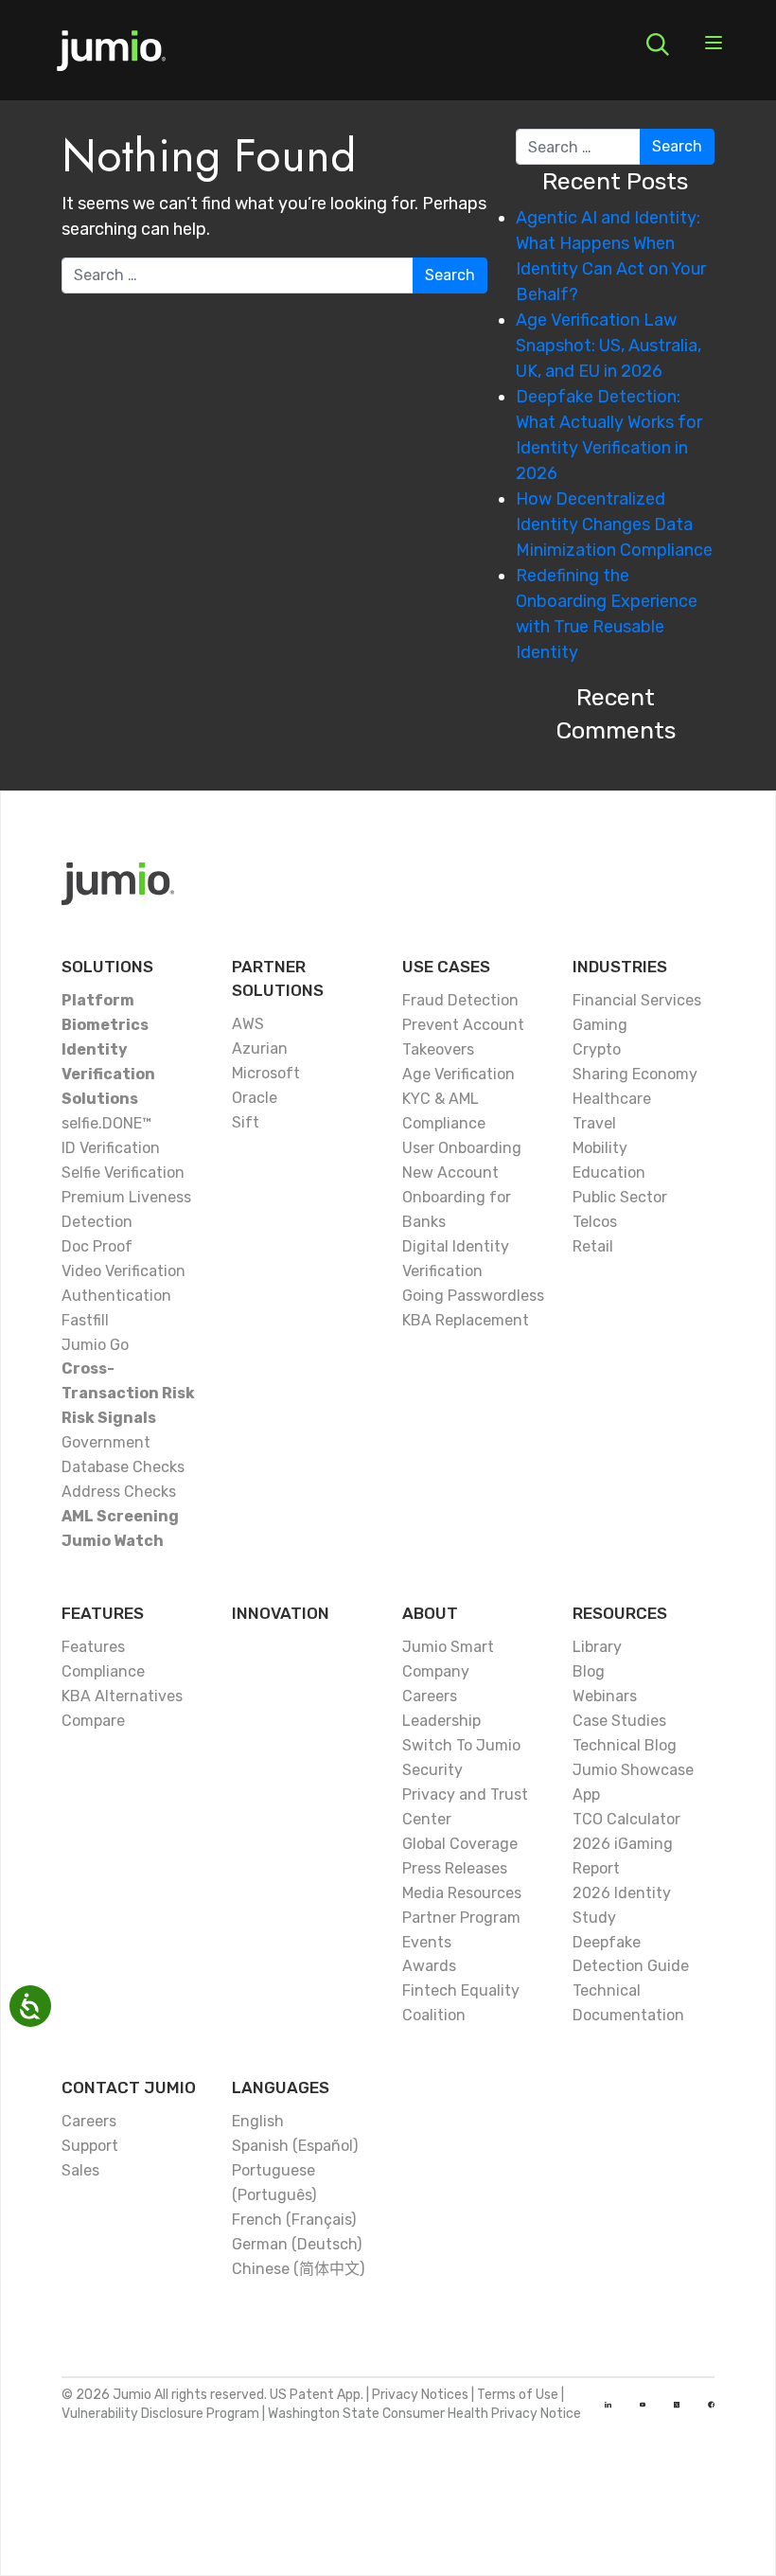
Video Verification (123, 1271)
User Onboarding (462, 1148)
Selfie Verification (123, 1173)
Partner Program (461, 1918)
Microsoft (266, 1073)
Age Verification (459, 1074)
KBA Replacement (466, 1320)
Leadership (441, 1721)
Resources (620, 1613)
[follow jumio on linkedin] (608, 2405)
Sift (246, 1122)
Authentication (116, 1296)
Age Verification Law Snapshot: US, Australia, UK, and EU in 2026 (608, 346)
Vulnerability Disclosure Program (160, 2414)
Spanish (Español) (295, 2146)
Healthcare (612, 1099)
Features (103, 1613)
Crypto (597, 1049)
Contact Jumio (129, 2087)
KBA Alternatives (122, 1696)
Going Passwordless (473, 1296)
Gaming (600, 1025)
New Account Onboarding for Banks (457, 1197)
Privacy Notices (420, 2395)
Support (90, 2146)
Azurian (260, 1048)
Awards (429, 1966)
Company (436, 1671)
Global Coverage (460, 1844)
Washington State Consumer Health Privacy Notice (424, 2414)
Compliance (103, 1671)
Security (432, 1770)
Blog (589, 1671)
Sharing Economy (635, 1074)
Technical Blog (625, 1745)
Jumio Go (95, 1345)
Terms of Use (518, 2395)
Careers (430, 1696)
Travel (594, 1123)
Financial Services (637, 1000)
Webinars (605, 1696)
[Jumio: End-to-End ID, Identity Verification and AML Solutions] (111, 57)
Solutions (107, 967)
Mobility (600, 1148)
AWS (248, 1024)
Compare (93, 1721)
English (258, 2121)
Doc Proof (97, 1246)
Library (597, 1647)
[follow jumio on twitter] (677, 2405)
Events (427, 1942)
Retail (593, 1246)
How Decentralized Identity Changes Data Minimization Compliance (614, 524)
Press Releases (455, 1868)
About (430, 1613)
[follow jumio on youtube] (643, 2405)
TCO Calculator (626, 1819)
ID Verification (111, 1148)
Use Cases (446, 967)
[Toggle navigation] (714, 44)
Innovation (281, 1613)
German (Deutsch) (297, 2244)
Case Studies (619, 1721)
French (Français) (294, 2220)
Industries (620, 967)
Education (609, 1173)
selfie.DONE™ (106, 1123)
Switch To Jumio (461, 1745)
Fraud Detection (460, 1000)
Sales (80, 2170)
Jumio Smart (448, 1647)
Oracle (255, 1098)
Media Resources (462, 1893)
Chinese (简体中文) (298, 2269)
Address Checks (119, 1492)
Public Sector (620, 1197)
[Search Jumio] (658, 44)
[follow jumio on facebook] (711, 2405)
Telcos (595, 1222)
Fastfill (85, 1320)
